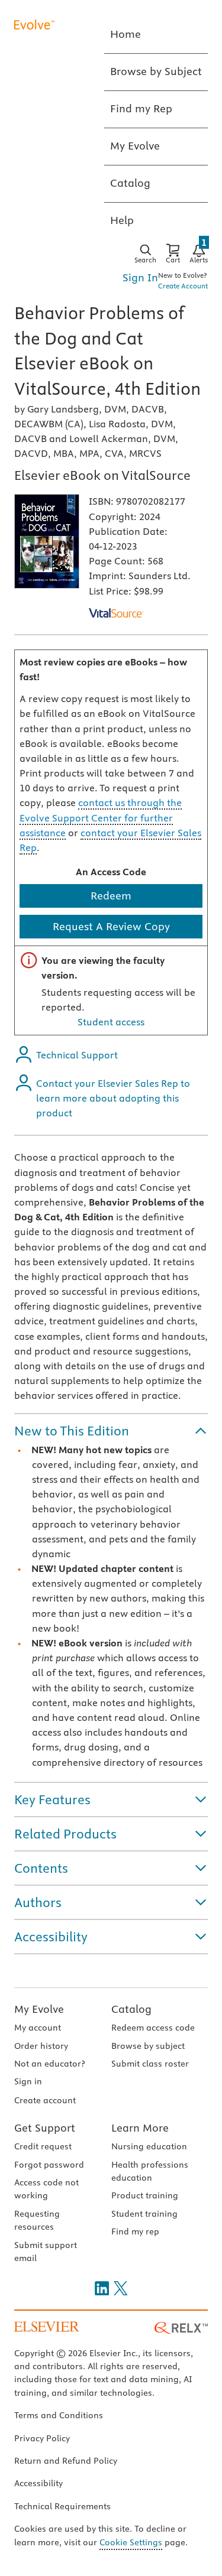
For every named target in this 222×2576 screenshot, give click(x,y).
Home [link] (126, 34)
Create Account (183, 286)
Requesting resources (37, 2220)
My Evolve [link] (135, 146)
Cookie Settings (131, 2542)
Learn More (140, 2128)
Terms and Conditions (59, 2415)
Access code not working (46, 2189)
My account (38, 2028)
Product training (145, 2195)
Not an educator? (49, 2064)
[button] (111, 1431)
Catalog (131, 2009)
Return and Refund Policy (66, 2461)
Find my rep (135, 2231)
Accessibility (38, 2483)
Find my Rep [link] (141, 108)
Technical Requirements (62, 2506)
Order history (41, 2046)
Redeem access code (153, 2028)
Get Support (45, 2128)
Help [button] (122, 220)
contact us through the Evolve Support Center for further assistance (101, 817)
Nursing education (149, 2146)
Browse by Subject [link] (156, 71)
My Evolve (39, 2009)
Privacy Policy (42, 2438)
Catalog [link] (130, 183)
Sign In (140, 277)
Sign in (28, 2081)
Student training (144, 2214)
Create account (45, 2100)
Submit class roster (150, 2064)
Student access (111, 1022)
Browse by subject (148, 2046)
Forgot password (49, 2165)
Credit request (43, 2146)
